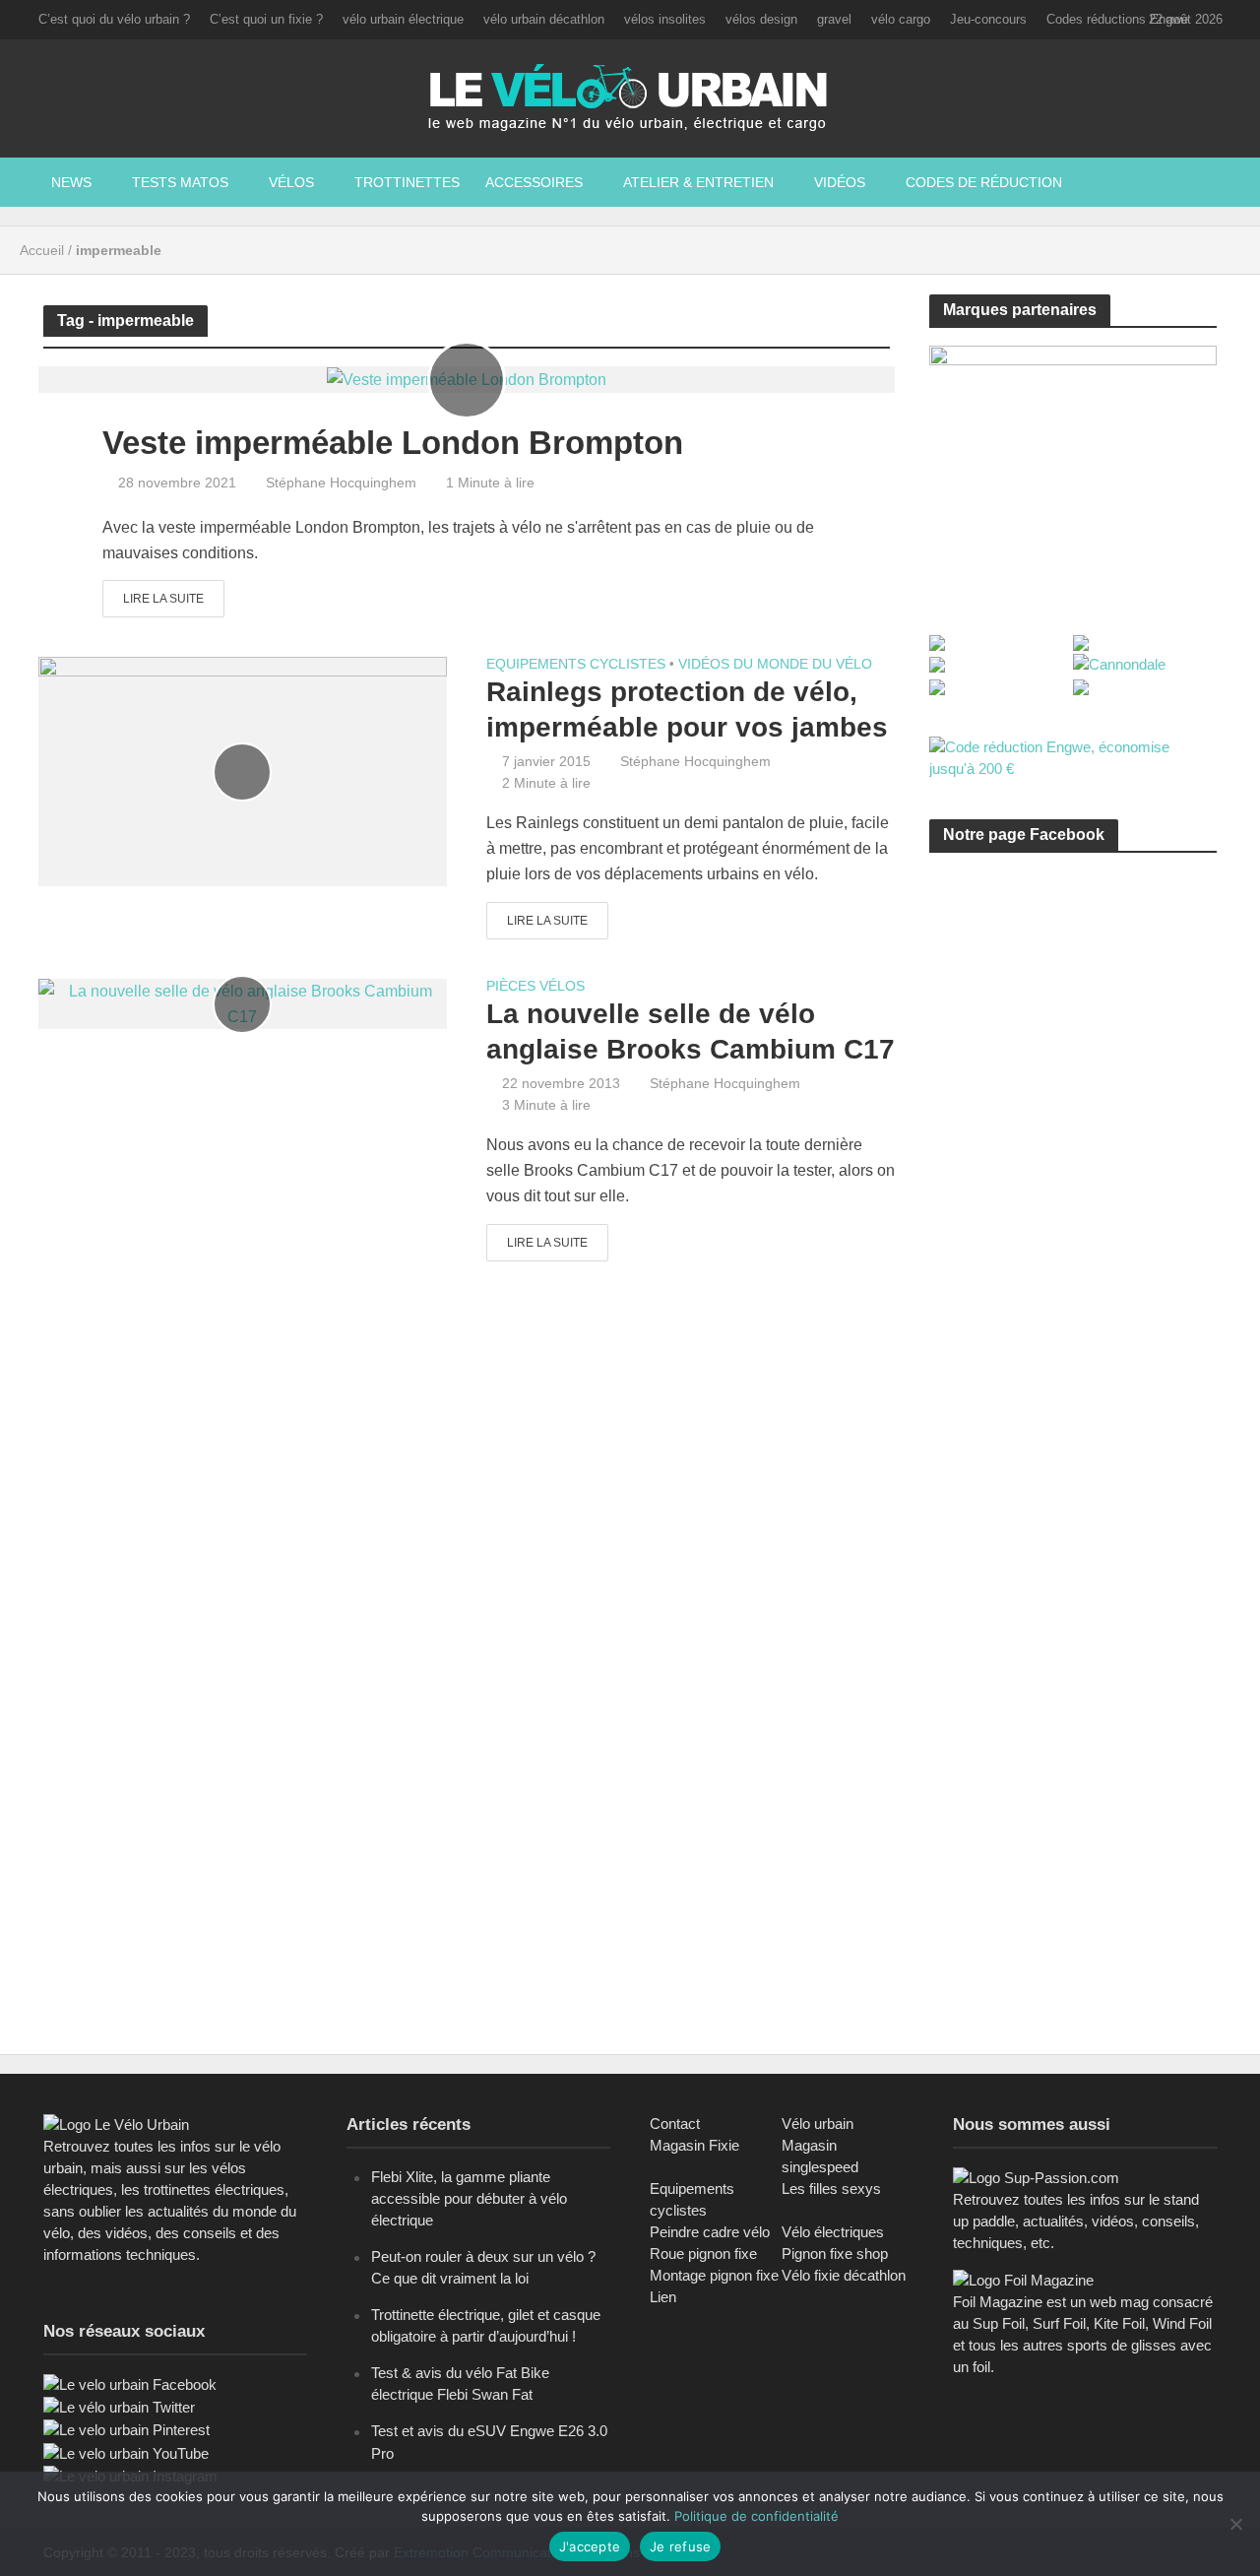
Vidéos (840, 182)
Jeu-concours (988, 19)
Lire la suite (163, 599)
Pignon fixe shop (835, 2254)
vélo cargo (901, 19)
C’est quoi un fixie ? (266, 19)
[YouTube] (126, 2452)
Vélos (291, 182)
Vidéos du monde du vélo (775, 664)
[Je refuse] (1235, 2524)
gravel (834, 19)
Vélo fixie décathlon (844, 2275)
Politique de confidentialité (756, 2516)
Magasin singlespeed (820, 2156)
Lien (663, 2297)
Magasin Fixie (694, 2145)
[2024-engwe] (1073, 467)
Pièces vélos (535, 986)
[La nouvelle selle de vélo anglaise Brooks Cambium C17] (243, 1003)
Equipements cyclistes (576, 664)
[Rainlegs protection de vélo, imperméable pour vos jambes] (243, 771)
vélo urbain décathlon (544, 19)
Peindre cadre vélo (710, 2232)
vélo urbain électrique (403, 19)
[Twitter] (119, 2406)
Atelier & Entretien (698, 182)
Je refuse (680, 2546)
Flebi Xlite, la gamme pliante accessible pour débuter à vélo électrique (469, 2198)
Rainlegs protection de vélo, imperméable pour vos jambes (687, 709)
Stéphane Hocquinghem (341, 483)
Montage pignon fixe (714, 2275)
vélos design (761, 19)
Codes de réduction (984, 182)
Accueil (42, 250)
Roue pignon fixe (703, 2254)
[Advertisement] (1077, 1055)
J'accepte (590, 2546)
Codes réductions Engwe (1117, 19)
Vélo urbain (818, 2124)
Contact (675, 2124)
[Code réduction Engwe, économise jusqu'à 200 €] (1073, 757)
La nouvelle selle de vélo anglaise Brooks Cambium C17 (691, 1031)
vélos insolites (665, 19)
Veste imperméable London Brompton (393, 443)
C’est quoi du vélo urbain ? (114, 19)
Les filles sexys (831, 2189)
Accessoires (534, 182)
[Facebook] (130, 2383)
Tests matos (180, 182)
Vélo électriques (833, 2232)
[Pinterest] (126, 2429)
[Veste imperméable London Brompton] (467, 379)
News (71, 182)
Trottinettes (407, 182)
